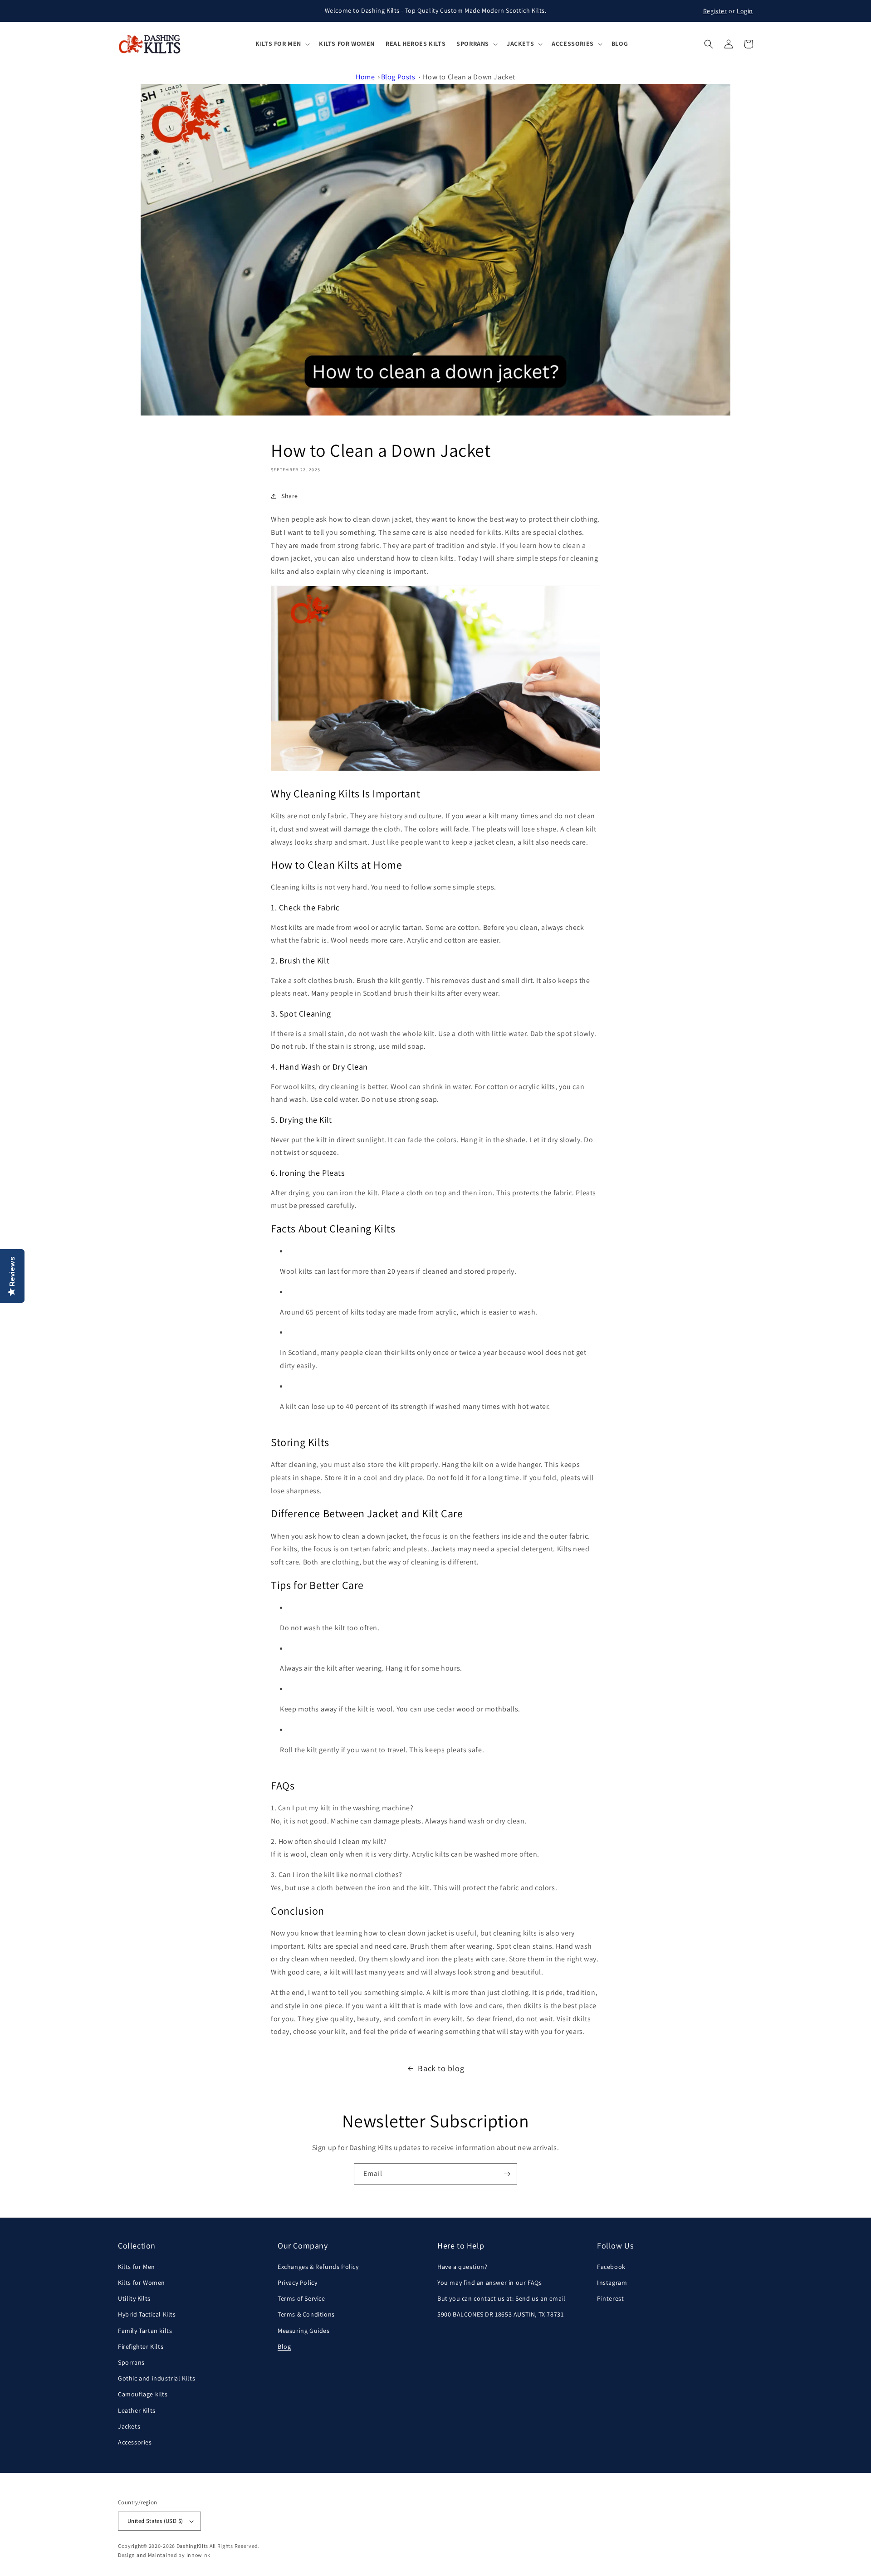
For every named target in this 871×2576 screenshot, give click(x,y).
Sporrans (131, 2362)
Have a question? (462, 2267)
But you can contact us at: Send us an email (502, 2298)
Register (715, 11)
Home (365, 77)
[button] (282, 44)
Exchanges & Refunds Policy (318, 2267)
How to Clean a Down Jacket (469, 77)
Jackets (129, 2426)
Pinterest (610, 2298)
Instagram (612, 2283)
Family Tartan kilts (145, 2331)
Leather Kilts (137, 2410)
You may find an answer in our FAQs (489, 2283)
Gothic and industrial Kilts (157, 2378)
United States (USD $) (155, 2521)
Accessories (135, 2442)
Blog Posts (398, 77)
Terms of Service (301, 2298)
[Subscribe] (507, 2174)
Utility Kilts (134, 2298)
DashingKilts (192, 2546)
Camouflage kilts (143, 2394)
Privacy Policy (297, 2283)
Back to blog (441, 2068)
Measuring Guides (304, 2331)
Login (745, 11)
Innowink (199, 2555)
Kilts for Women (142, 2283)
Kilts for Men (137, 2267)
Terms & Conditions (306, 2314)
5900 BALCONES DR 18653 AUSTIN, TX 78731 (500, 2314)
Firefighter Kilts (141, 2346)
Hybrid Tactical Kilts (147, 2314)
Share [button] (290, 496)
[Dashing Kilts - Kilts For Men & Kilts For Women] (150, 44)
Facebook (611, 2267)
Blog (284, 2346)
